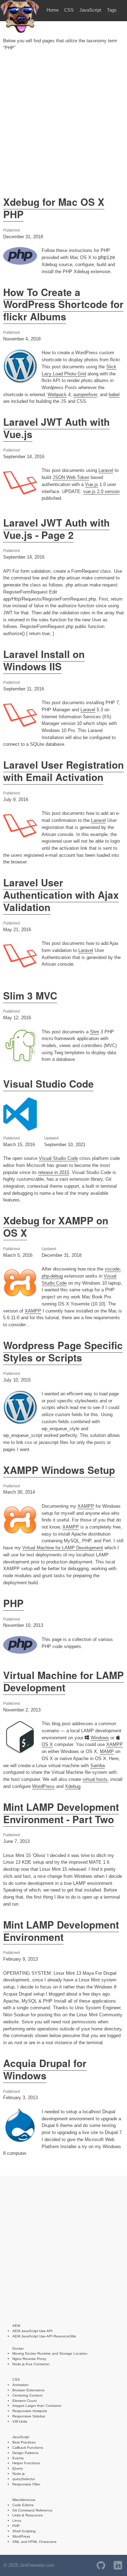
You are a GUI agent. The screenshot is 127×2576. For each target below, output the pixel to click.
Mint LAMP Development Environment (61, 1931)
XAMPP (33, 1311)
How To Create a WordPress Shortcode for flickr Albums (63, 305)
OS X (47, 1744)
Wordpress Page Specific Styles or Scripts (63, 1351)
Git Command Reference (32, 2510)
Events (18, 2458)
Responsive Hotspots (30, 2411)
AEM (16, 2326)
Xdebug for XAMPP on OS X (56, 1227)
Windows (100, 1738)
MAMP (107, 1751)
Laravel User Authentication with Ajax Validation (61, 895)
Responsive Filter (26, 2484)
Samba (98, 1766)
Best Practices (24, 2442)
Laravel (106, 470)
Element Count (25, 2401)
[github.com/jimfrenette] (101, 2565)
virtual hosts (95, 1779)
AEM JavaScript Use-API (32, 2331)
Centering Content (27, 2395)
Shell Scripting (24, 2531)
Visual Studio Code (49, 1084)
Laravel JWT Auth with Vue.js (56, 428)
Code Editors (23, 2505)
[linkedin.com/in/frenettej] (118, 2565)
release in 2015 (54, 1172)
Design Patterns (25, 2453)
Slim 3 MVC (30, 996)
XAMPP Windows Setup (59, 1470)
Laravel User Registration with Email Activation (64, 771)
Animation (20, 2385)
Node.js (19, 2474)
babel (114, 395)
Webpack (57, 395)
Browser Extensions (28, 2390)
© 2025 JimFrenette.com (29, 2565)
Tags (112, 10)
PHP (13, 1603)
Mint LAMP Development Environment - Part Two (61, 1813)
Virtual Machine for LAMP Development (63, 1548)
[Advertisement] (64, 122)
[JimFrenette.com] (20, 32)
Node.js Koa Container (31, 2364)
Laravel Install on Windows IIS (44, 660)
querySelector (24, 2479)
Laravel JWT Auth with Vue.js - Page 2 (56, 529)
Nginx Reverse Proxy (29, 2359)
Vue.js (92, 484)
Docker (18, 2348)
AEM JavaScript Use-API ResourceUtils (44, 2336)
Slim (95, 1032)
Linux (17, 2520)
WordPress (43, 1786)
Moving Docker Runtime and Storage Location (50, 2353)
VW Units (20, 2421)
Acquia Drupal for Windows (45, 2069)
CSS (69, 10)
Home (53, 10)
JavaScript (90, 10)
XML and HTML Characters (34, 2542)
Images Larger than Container (37, 2406)
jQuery (18, 2468)
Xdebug (73, 1786)
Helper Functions (26, 2463)
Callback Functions (28, 2448)
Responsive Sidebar (29, 2416)
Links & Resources (28, 2515)
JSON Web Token (71, 477)
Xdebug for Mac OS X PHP (54, 208)
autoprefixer (85, 395)
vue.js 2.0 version (101, 491)
